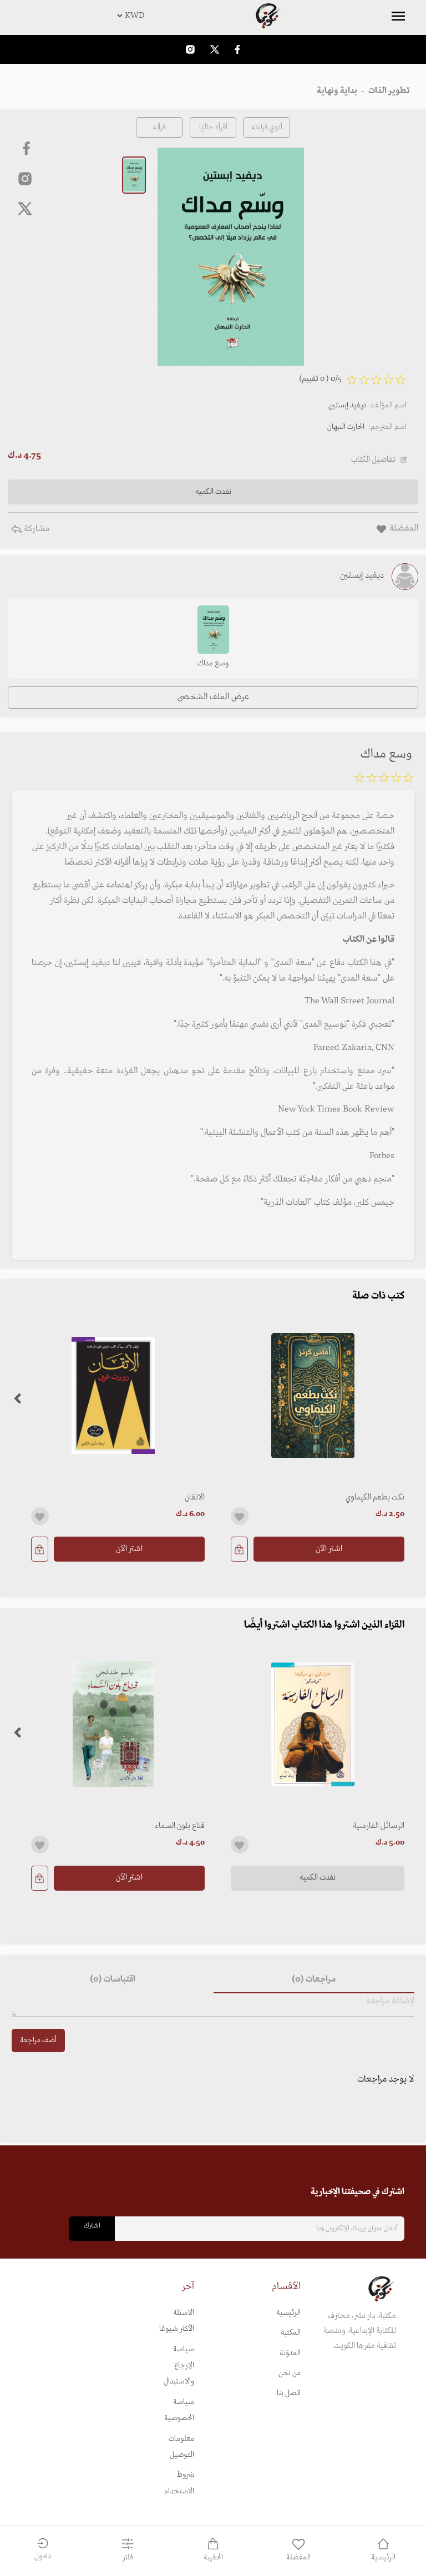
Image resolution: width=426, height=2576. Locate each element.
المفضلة (298, 2557)
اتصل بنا (289, 2393)
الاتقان (195, 1497)
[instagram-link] (190, 49)
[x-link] (25, 209)
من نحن (290, 2373)
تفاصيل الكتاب (373, 459)
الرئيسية (288, 2313)
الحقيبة (213, 2557)
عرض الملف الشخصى (213, 697)
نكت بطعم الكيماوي (375, 1497)
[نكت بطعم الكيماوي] (313, 1395)
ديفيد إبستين (347, 405)
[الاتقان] (113, 1395)
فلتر (128, 2557)
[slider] (384, 780)
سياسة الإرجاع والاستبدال (179, 2366)
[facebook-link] (237, 49)
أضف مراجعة (38, 2040)
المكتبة (291, 2333)
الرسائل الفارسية (379, 1826)
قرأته (159, 127)
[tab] (314, 1980)
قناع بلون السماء (180, 1826)
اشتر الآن (329, 1549)
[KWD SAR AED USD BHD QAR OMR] (213, 16)
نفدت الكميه (318, 1877)
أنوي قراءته (267, 127)
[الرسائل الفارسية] (313, 1724)
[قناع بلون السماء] (113, 1724)
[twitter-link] (215, 49)
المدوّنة (290, 2353)
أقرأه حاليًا (213, 127)
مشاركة (35, 529)
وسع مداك (213, 663)
